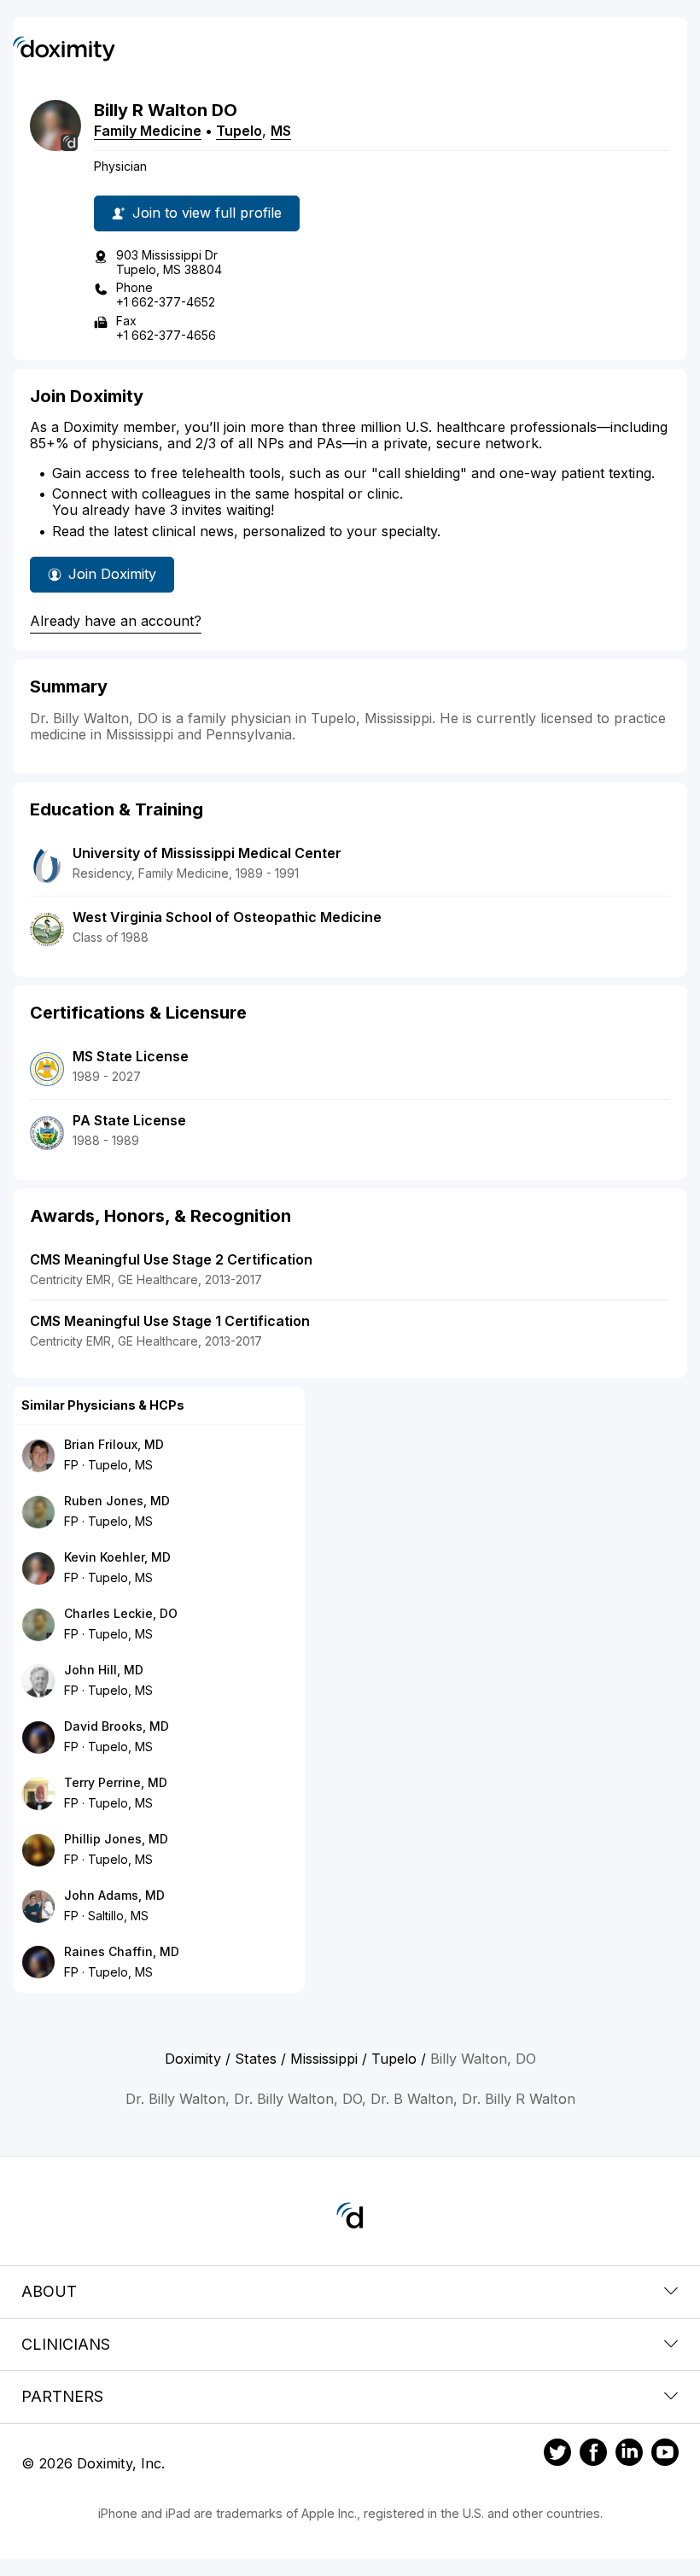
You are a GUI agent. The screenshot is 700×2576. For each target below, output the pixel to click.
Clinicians (66, 2344)
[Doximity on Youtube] (665, 2455)
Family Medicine (148, 131)
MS (281, 131)
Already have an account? (116, 621)
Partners (62, 2396)
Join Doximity (112, 574)
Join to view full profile (207, 213)
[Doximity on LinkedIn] (629, 2455)
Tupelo (239, 131)
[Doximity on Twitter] (557, 2455)
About (49, 2291)
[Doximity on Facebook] (593, 2455)
